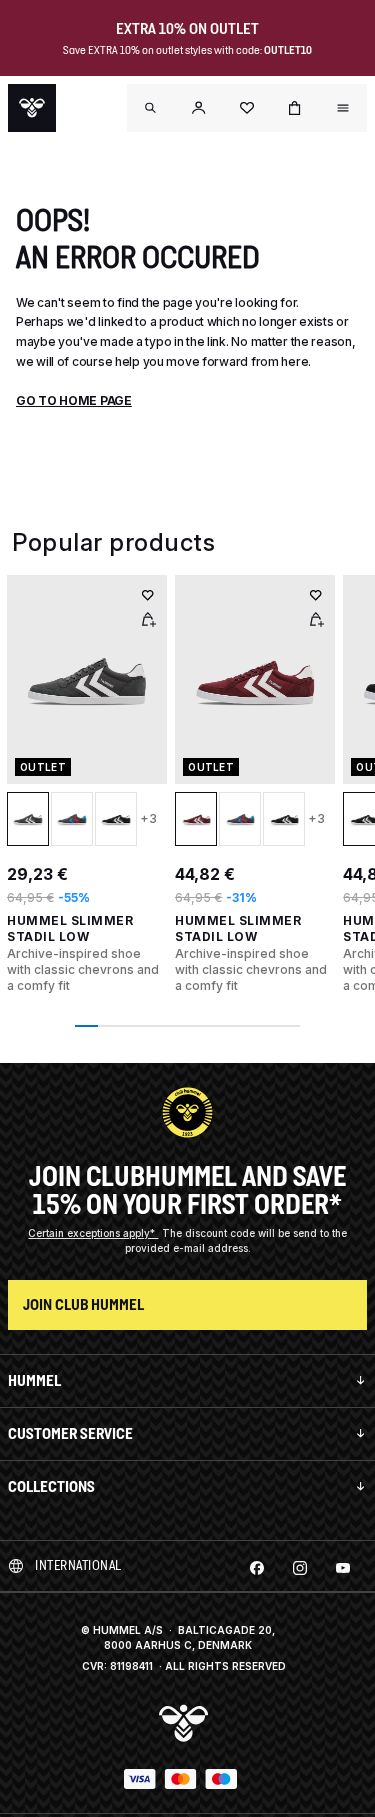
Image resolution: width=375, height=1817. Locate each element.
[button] (199, 108)
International (78, 1565)
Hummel (34, 1380)
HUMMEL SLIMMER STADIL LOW (70, 928)
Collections (51, 1486)
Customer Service (70, 1433)
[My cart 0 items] (295, 108)
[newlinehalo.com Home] (32, 108)
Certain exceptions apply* (93, 1233)
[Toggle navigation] (151, 108)
